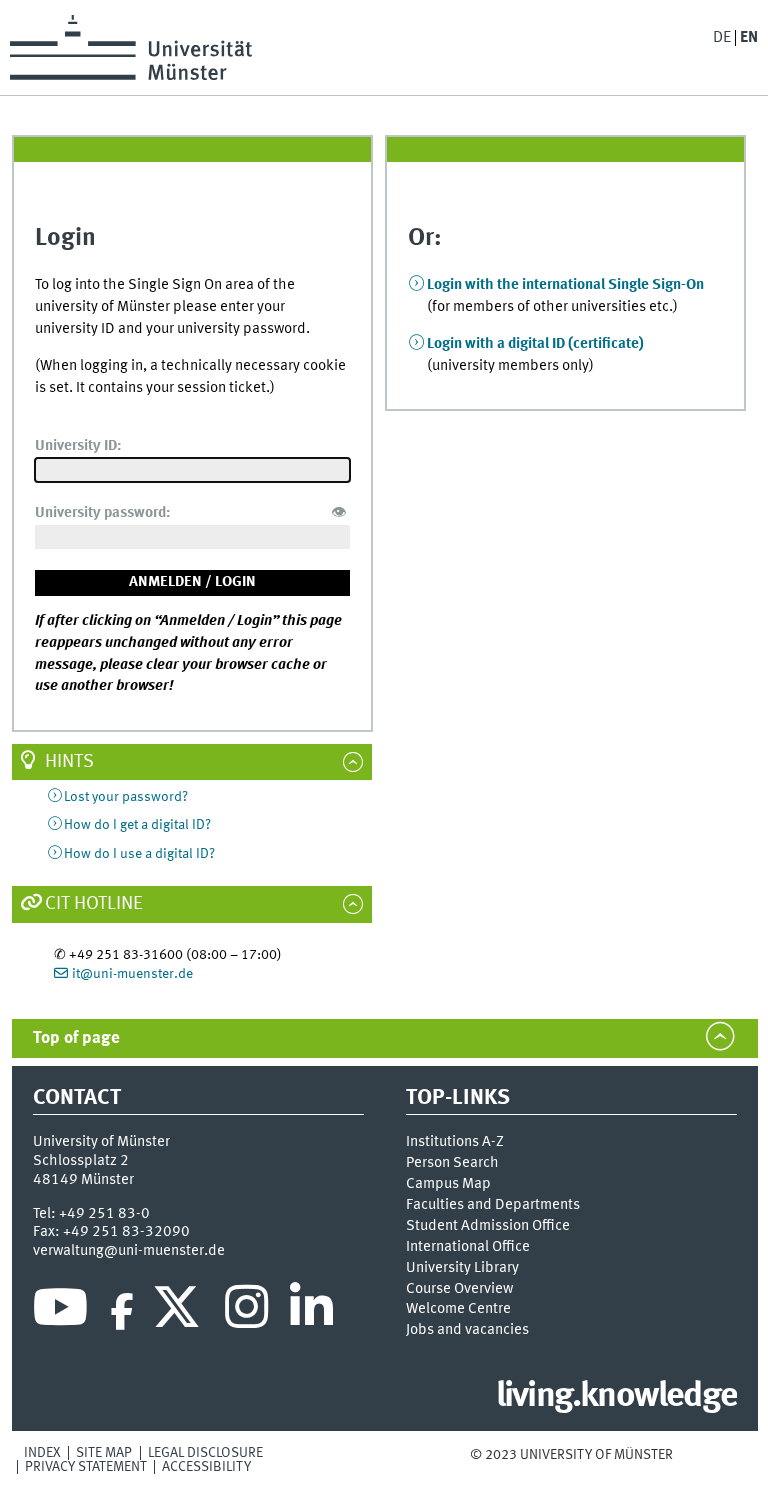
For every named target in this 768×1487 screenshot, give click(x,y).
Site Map (104, 1453)
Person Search (452, 1163)
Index (42, 1453)
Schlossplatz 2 (81, 1161)
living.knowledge (616, 1397)
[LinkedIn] (311, 1312)
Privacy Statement (86, 1467)
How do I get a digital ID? (137, 825)
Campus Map (448, 1184)
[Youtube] (60, 1312)
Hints (69, 762)
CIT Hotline (94, 904)
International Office (468, 1247)
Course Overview (459, 1289)
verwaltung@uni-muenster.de (129, 1251)
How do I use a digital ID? (139, 854)
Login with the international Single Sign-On (565, 285)
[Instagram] (246, 1312)
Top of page (76, 1038)
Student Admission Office (488, 1226)
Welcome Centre (458, 1309)
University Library (462, 1268)
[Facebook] (122, 1312)
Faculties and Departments (493, 1205)
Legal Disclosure (205, 1453)
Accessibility (206, 1467)
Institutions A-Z (455, 1142)
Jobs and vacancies (467, 1330)
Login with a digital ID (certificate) (535, 344)
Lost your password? (126, 797)
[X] (179, 1312)
